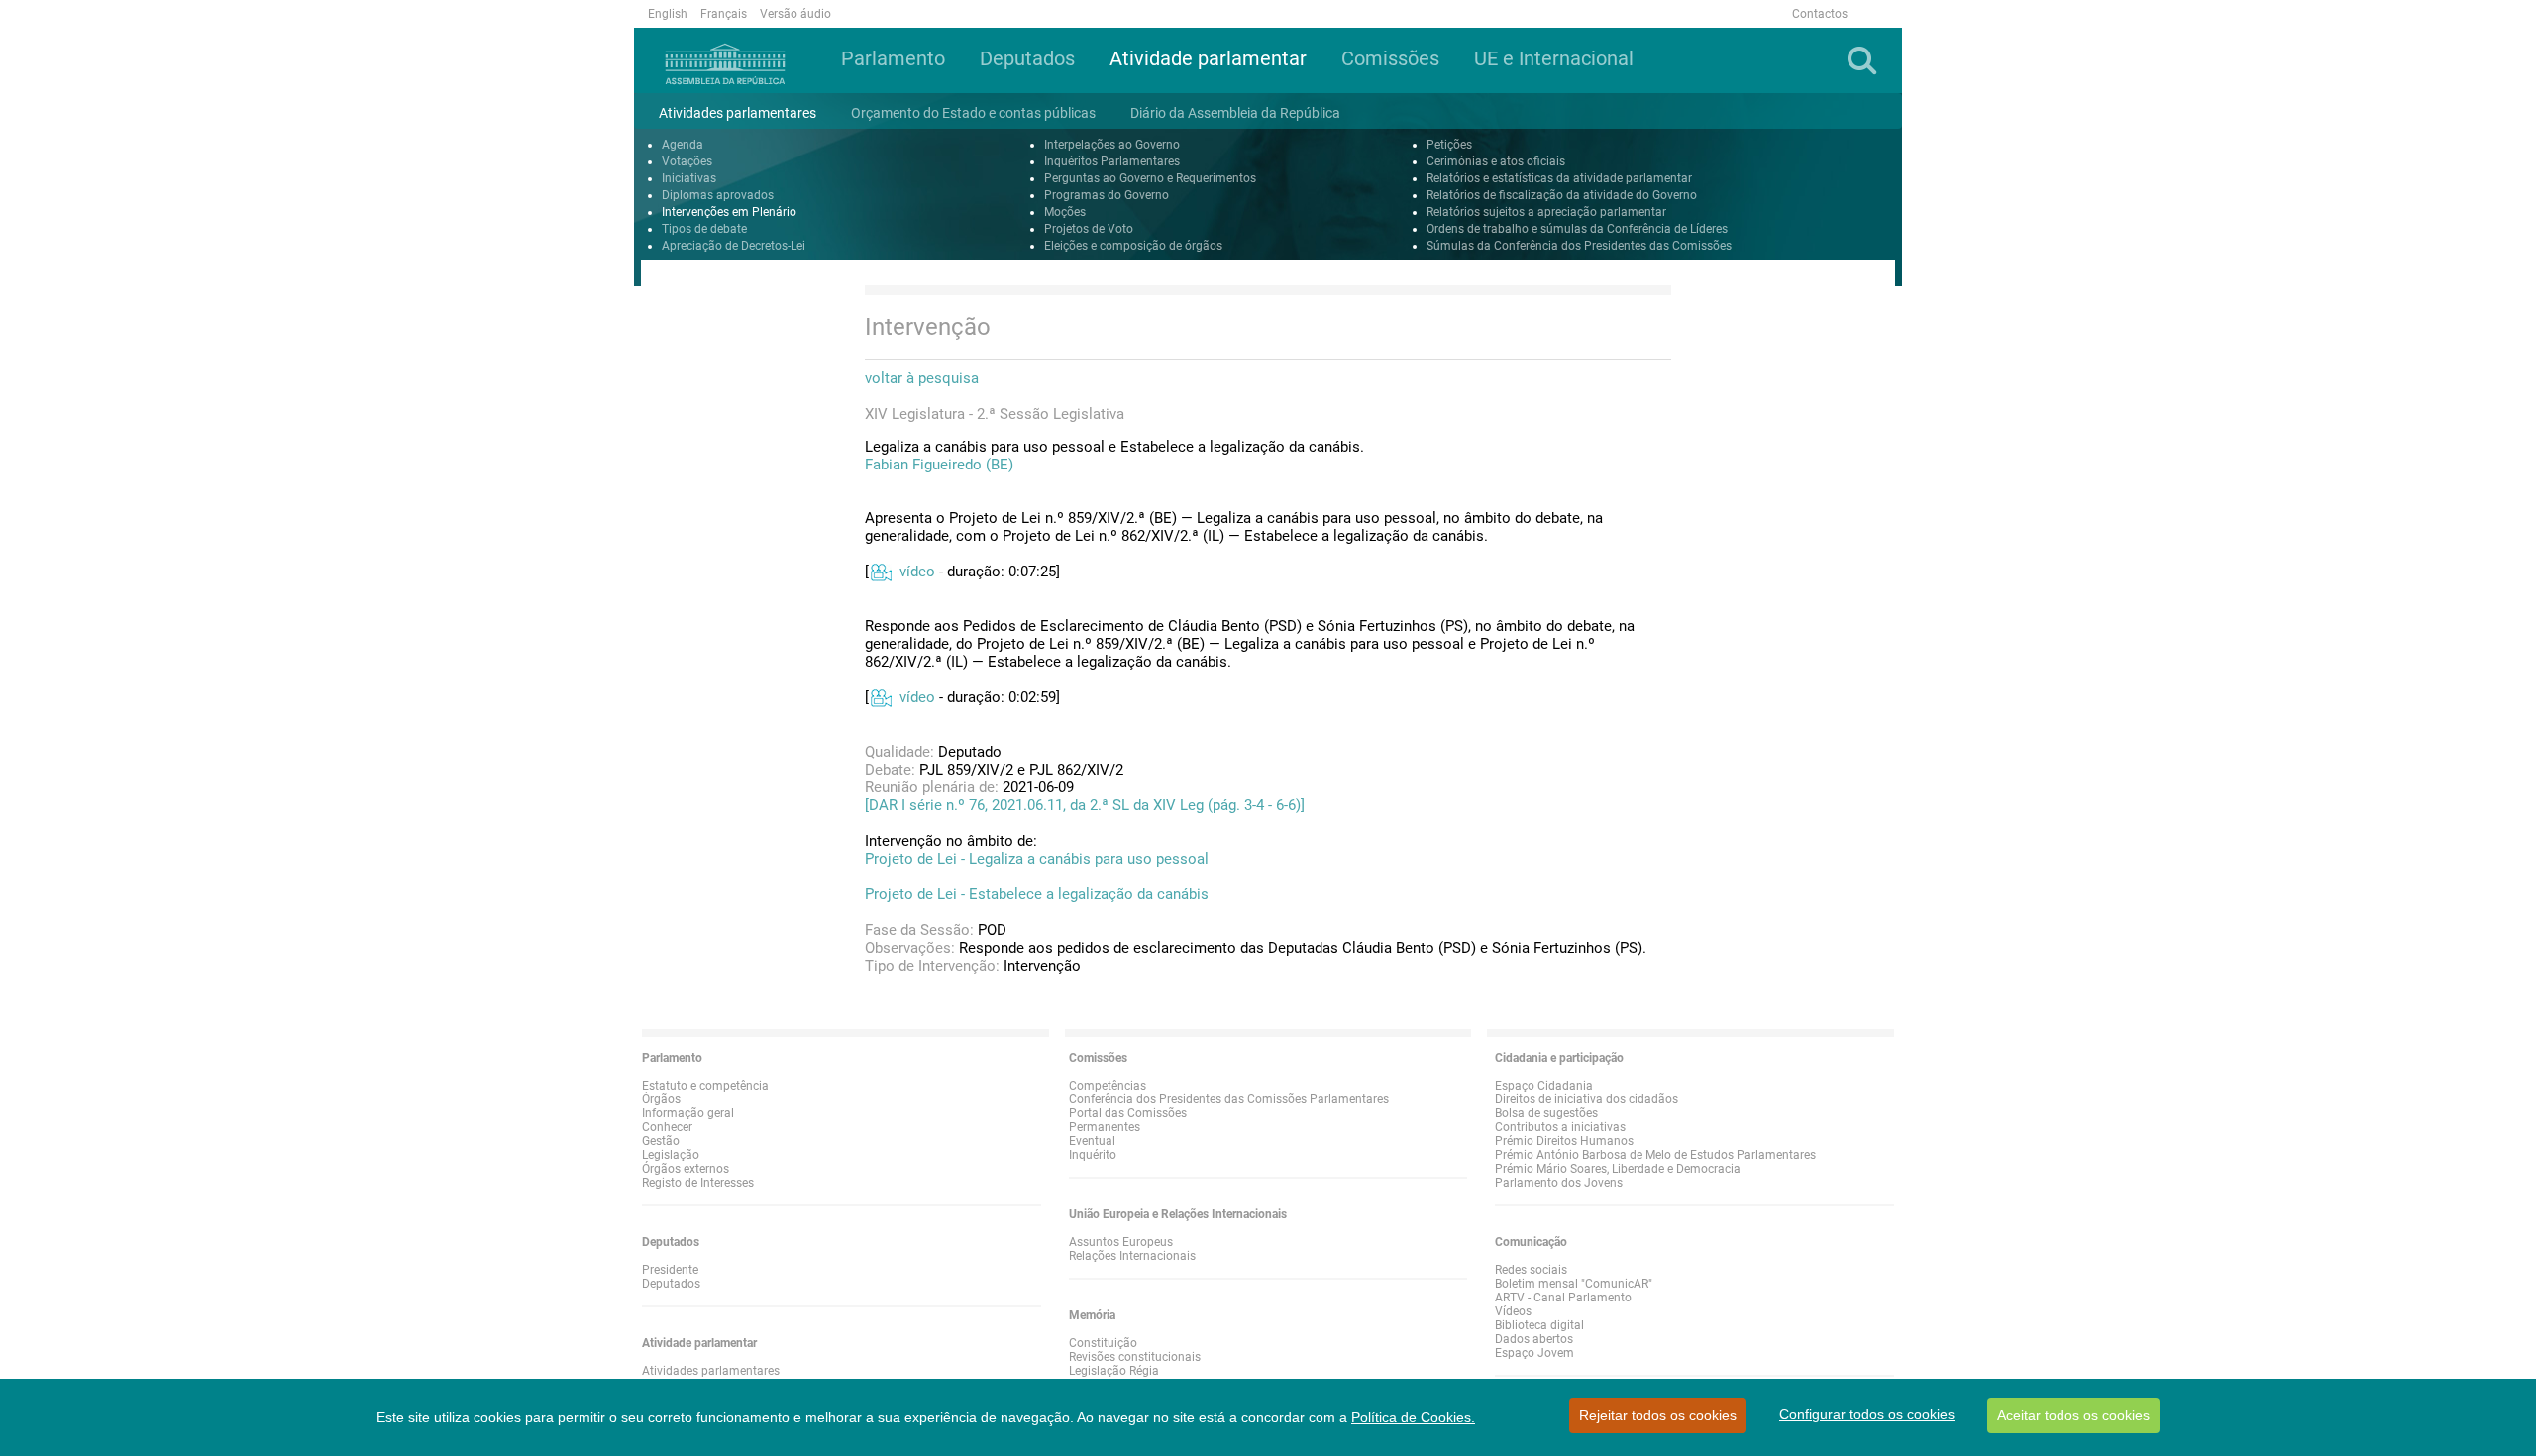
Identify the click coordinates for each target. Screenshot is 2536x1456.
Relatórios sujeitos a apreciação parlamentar (1546, 212)
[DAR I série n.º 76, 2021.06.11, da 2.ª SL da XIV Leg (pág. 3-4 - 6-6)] (1085, 805)
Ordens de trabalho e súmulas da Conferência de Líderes (1577, 229)
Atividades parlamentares (711, 1371)
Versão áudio (795, 14)
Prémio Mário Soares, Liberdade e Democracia (1618, 1169)
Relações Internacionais (1132, 1256)
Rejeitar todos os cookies (1658, 1415)
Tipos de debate (704, 229)
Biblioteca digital (1539, 1325)
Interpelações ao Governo (1112, 145)
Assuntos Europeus (1121, 1242)
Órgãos (661, 1099)
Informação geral (688, 1113)
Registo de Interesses (698, 1183)
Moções (1065, 212)
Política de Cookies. (1413, 1417)
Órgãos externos (686, 1169)
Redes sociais (1531, 1270)
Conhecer (667, 1127)
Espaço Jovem (1534, 1353)
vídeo (917, 572)
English (668, 14)
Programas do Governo (1107, 195)
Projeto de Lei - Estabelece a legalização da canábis (1037, 894)
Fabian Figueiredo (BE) (939, 465)
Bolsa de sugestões (1546, 1113)
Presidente (670, 1270)
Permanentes (1105, 1127)
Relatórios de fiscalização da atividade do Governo (1562, 195)
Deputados (671, 1284)
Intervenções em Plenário (729, 212)
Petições (1449, 145)
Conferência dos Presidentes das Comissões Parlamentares (1229, 1099)
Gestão (661, 1141)
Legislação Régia (1114, 1371)
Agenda (683, 145)
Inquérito (1093, 1155)
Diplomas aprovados (718, 195)
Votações (687, 161)
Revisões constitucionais (1135, 1357)
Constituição (1103, 1343)
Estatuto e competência (705, 1086)
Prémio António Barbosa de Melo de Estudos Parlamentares (1655, 1155)
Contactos (1820, 14)
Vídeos (1513, 1311)
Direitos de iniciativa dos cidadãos (1586, 1099)
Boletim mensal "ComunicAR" (1574, 1284)
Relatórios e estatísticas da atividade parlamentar (1559, 178)
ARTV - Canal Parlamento (1563, 1298)
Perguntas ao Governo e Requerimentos (1150, 178)
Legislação (671, 1155)
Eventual (1092, 1141)
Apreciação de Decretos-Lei (734, 246)
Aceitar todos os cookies (2073, 1415)
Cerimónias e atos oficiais (1496, 161)
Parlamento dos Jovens (1559, 1183)
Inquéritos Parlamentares (1112, 161)
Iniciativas (689, 178)
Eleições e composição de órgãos (1133, 246)
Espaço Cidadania (1544, 1086)
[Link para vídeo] (880, 572)
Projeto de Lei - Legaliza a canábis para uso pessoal (1037, 859)
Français (724, 14)
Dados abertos (1534, 1339)
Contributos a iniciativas (1560, 1127)
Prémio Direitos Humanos (1564, 1141)
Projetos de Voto (1089, 229)
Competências (1108, 1086)
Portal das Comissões (1128, 1113)
